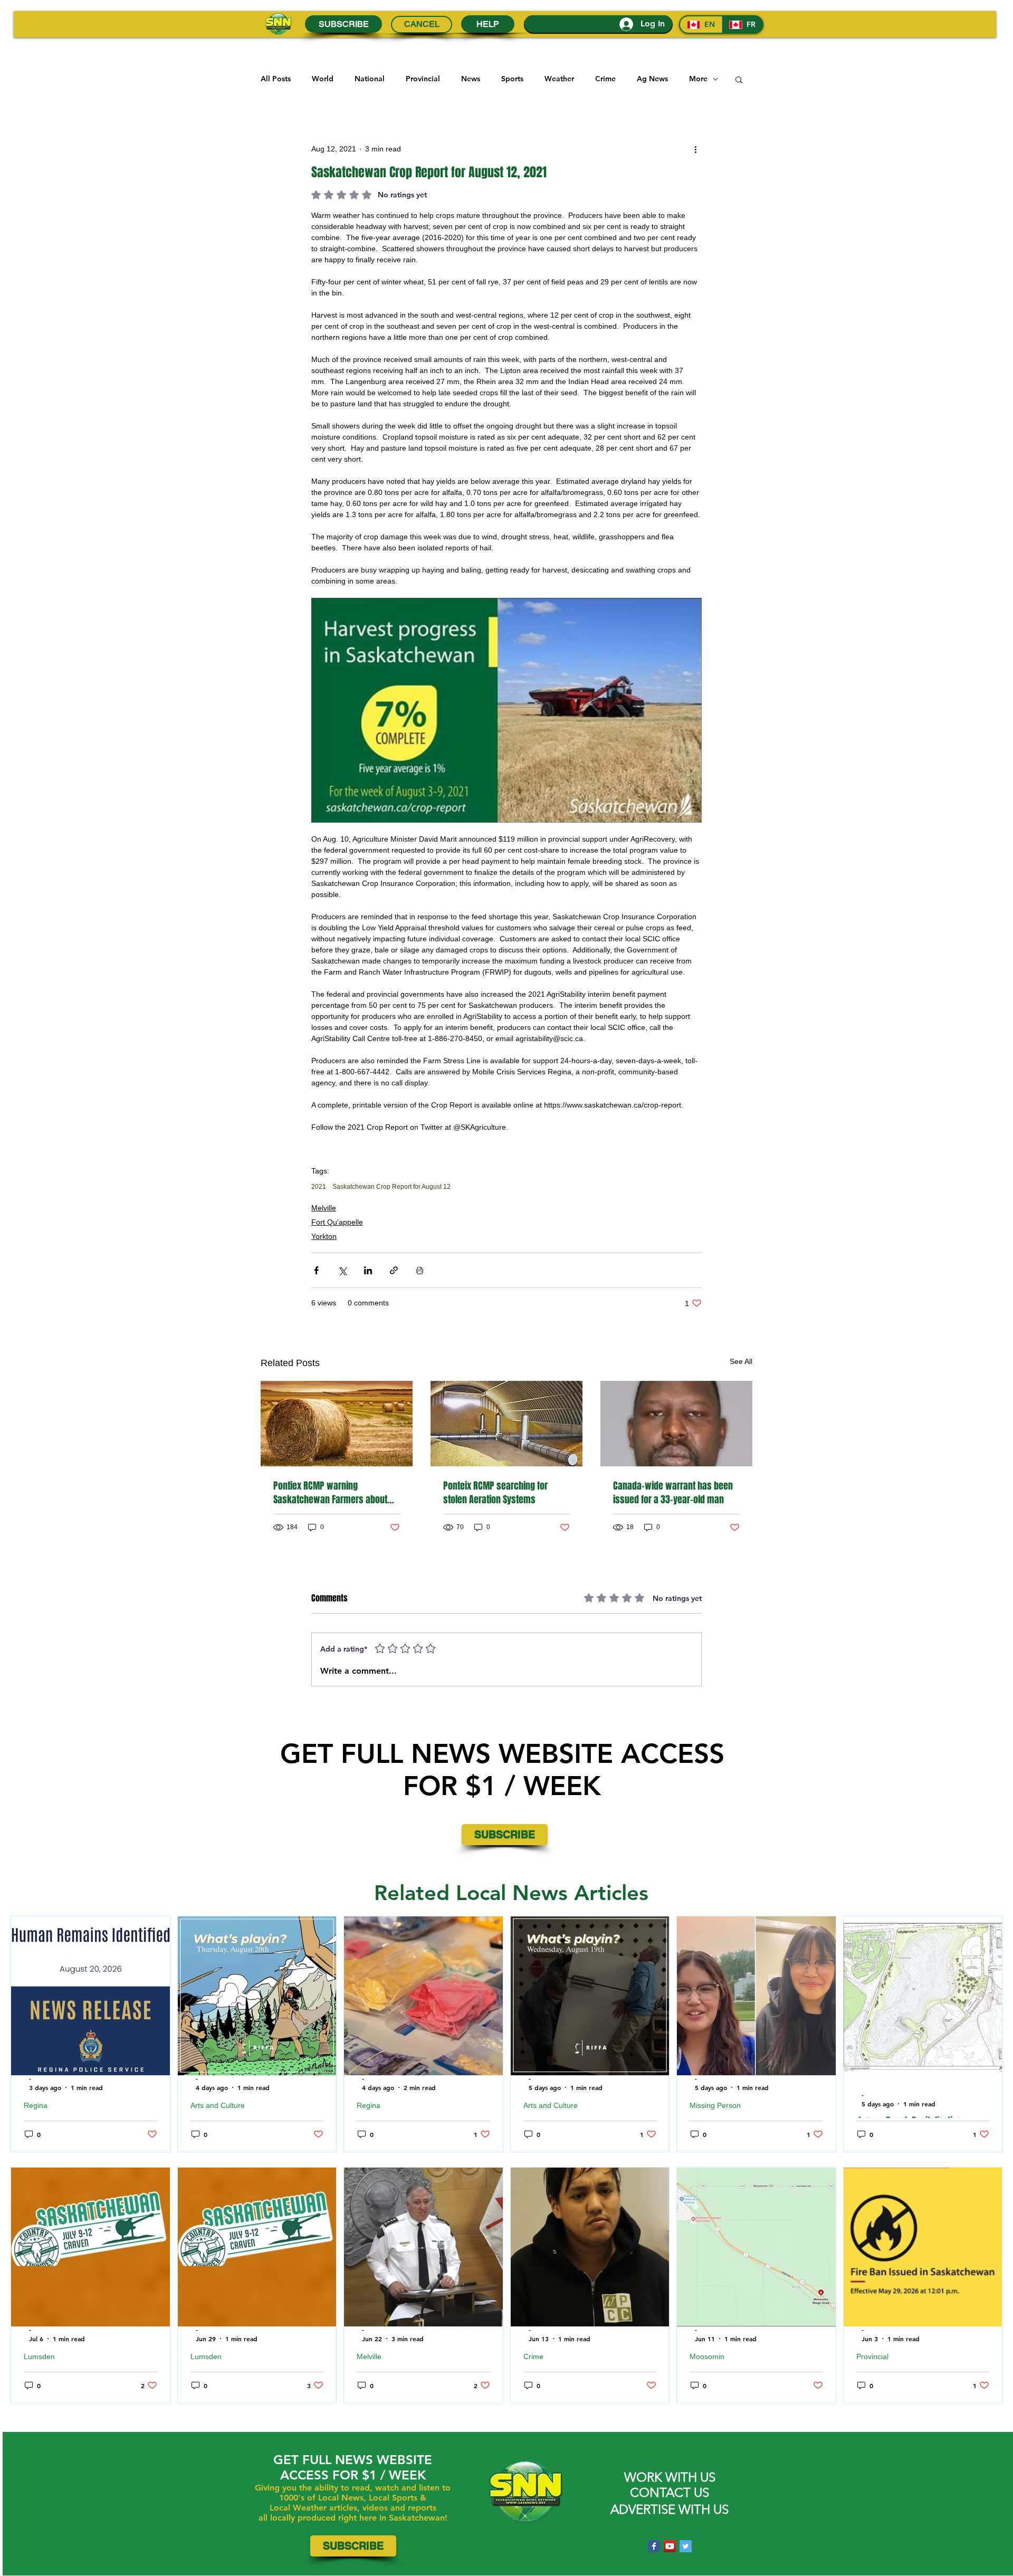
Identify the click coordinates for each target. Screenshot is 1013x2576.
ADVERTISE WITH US (670, 2509)
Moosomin (707, 2356)
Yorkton (324, 1236)
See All (741, 1361)
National (370, 79)
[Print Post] (420, 1270)
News (471, 79)
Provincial (423, 79)
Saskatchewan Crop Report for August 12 (391, 1187)
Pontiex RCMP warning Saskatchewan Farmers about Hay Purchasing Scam (330, 1493)
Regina (36, 2105)
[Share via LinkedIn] (368, 1270)
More (698, 79)
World (323, 79)
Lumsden (39, 2356)
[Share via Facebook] (316, 1270)
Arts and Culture (218, 2105)
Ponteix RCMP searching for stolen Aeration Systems (495, 1493)
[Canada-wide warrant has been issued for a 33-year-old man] (676, 1424)
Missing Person (715, 2105)
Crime (605, 79)
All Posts (276, 79)
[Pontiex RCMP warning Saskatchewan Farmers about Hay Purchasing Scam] (337, 1424)
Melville (324, 1208)
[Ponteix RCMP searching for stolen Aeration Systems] (506, 1424)
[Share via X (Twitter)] (342, 1270)
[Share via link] (394, 1270)
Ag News (652, 79)
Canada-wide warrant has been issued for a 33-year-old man (673, 1493)
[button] (739, 79)
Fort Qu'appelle (337, 1222)
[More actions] (695, 149)
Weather (559, 79)
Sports (512, 79)
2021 (319, 1187)
